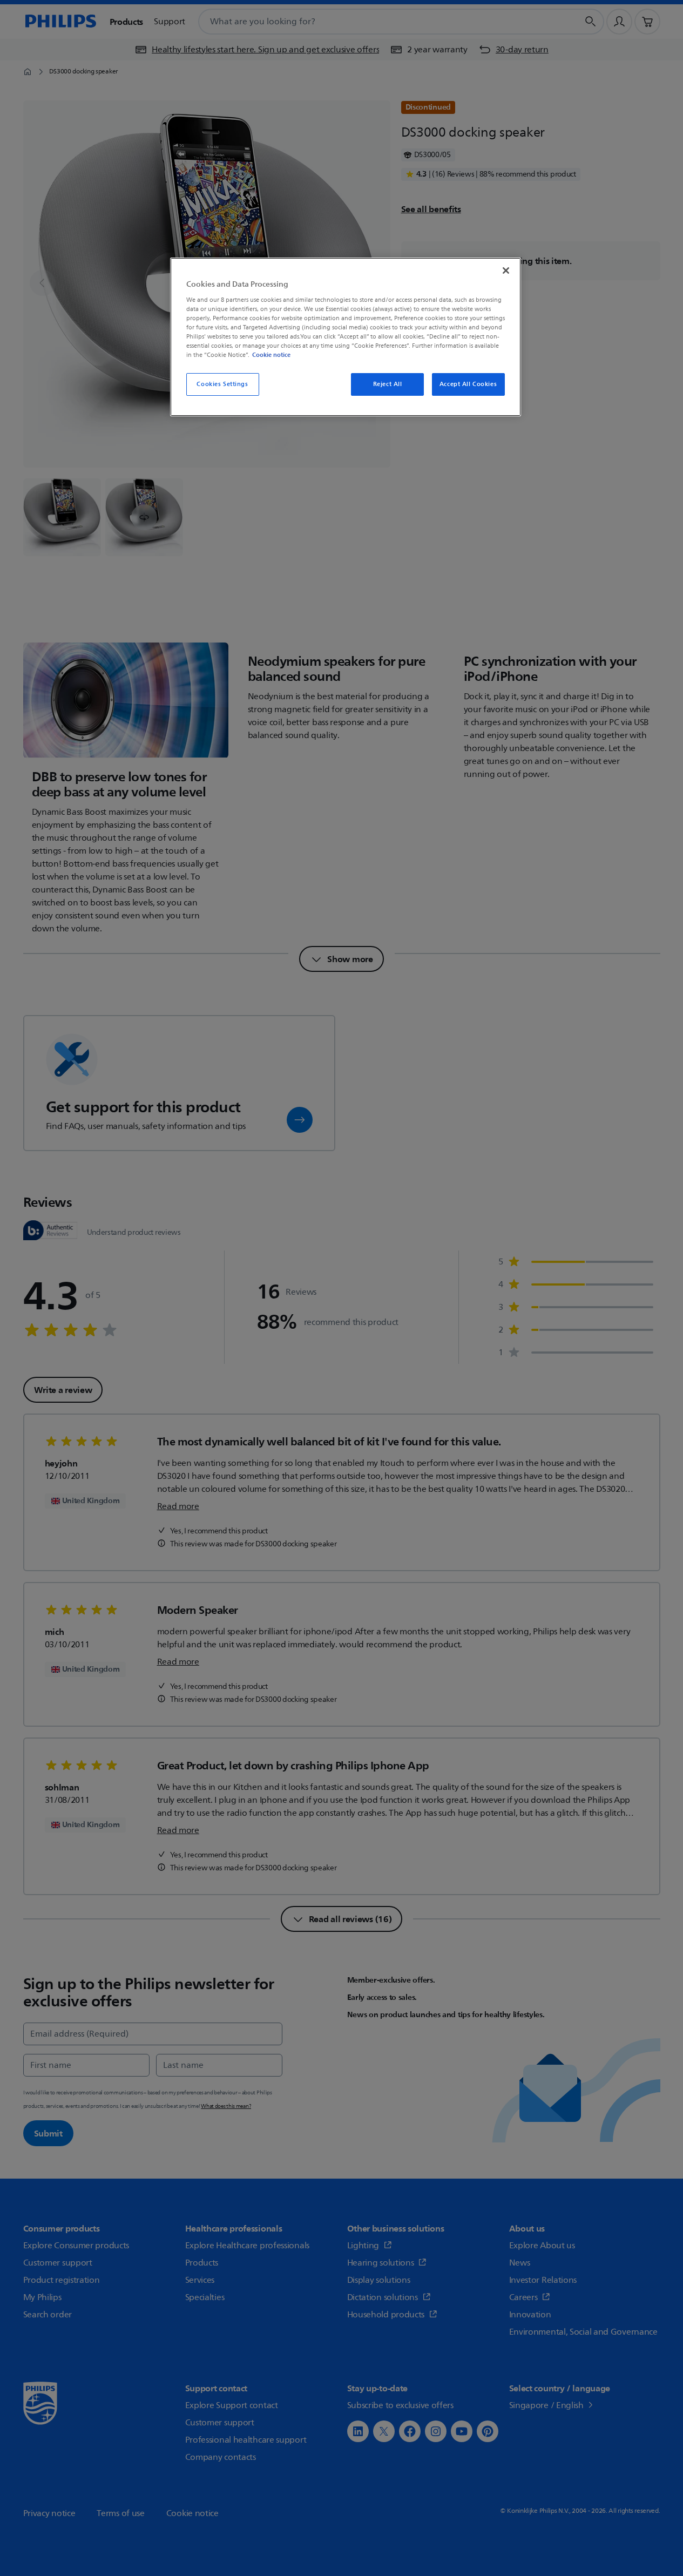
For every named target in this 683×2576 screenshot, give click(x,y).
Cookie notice (271, 355)
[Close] (506, 271)
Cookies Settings (222, 384)
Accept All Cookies (468, 384)
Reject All (388, 384)
